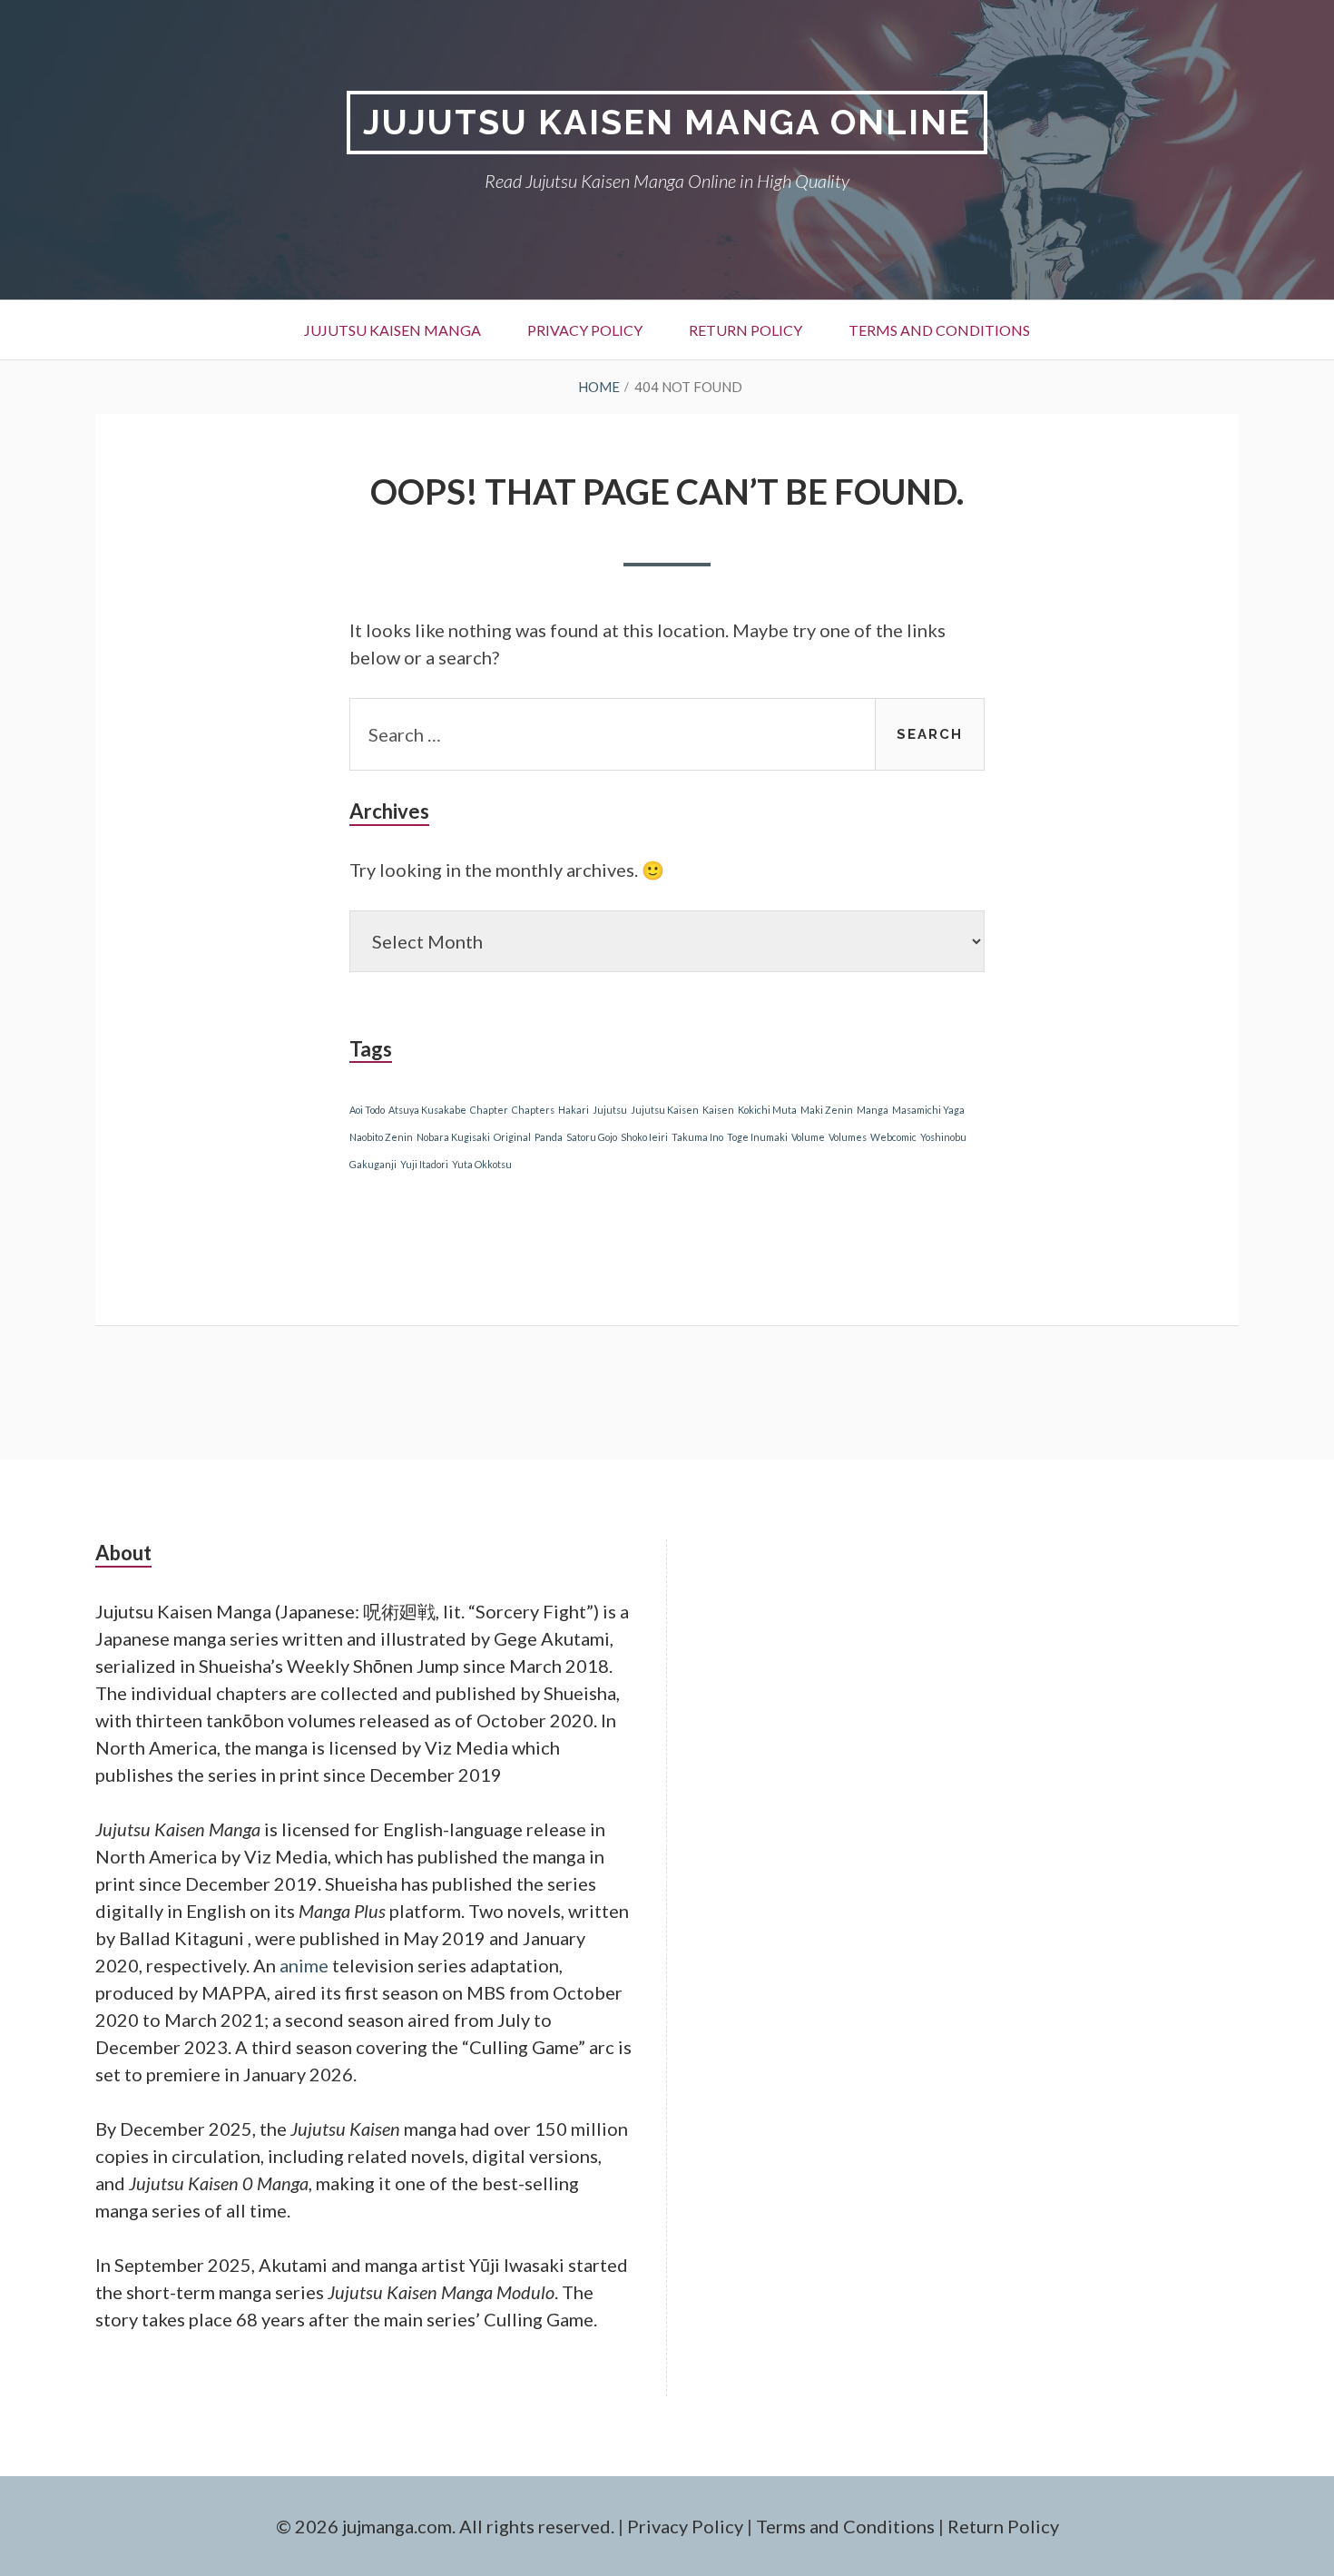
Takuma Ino (697, 1137)
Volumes (848, 1137)
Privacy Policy (585, 330)
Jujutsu (610, 1110)
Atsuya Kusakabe (427, 1110)
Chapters (533, 1110)
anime (304, 1965)
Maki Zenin (827, 1110)
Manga (873, 1110)
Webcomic (893, 1137)
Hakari (574, 1110)
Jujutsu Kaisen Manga (392, 330)
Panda (549, 1137)
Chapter (489, 1110)
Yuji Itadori (424, 1164)
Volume (808, 1137)
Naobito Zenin (381, 1137)
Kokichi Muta (767, 1110)
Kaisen (718, 1110)
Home (599, 387)
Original (512, 1137)
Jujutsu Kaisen (665, 1110)
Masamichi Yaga (928, 1110)
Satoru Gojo (592, 1137)
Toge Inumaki (757, 1137)
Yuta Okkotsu (482, 1164)
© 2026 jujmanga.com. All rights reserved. (445, 2526)
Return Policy (745, 330)
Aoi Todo (367, 1110)
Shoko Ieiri (644, 1137)
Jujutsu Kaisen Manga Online (667, 122)
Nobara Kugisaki (453, 1137)
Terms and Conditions (939, 330)
